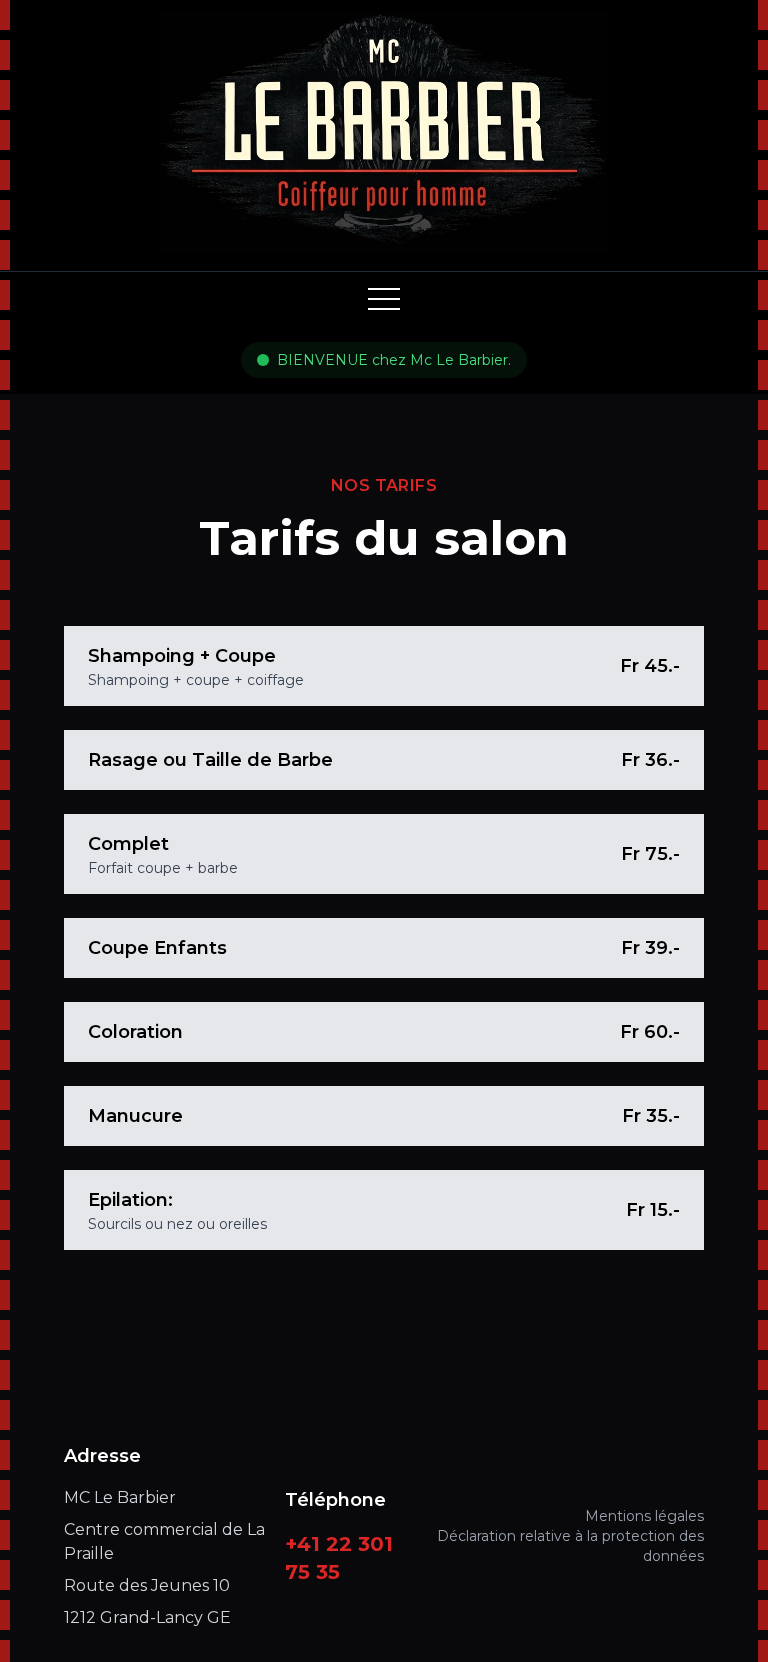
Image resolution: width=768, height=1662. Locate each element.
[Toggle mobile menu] (384, 299)
